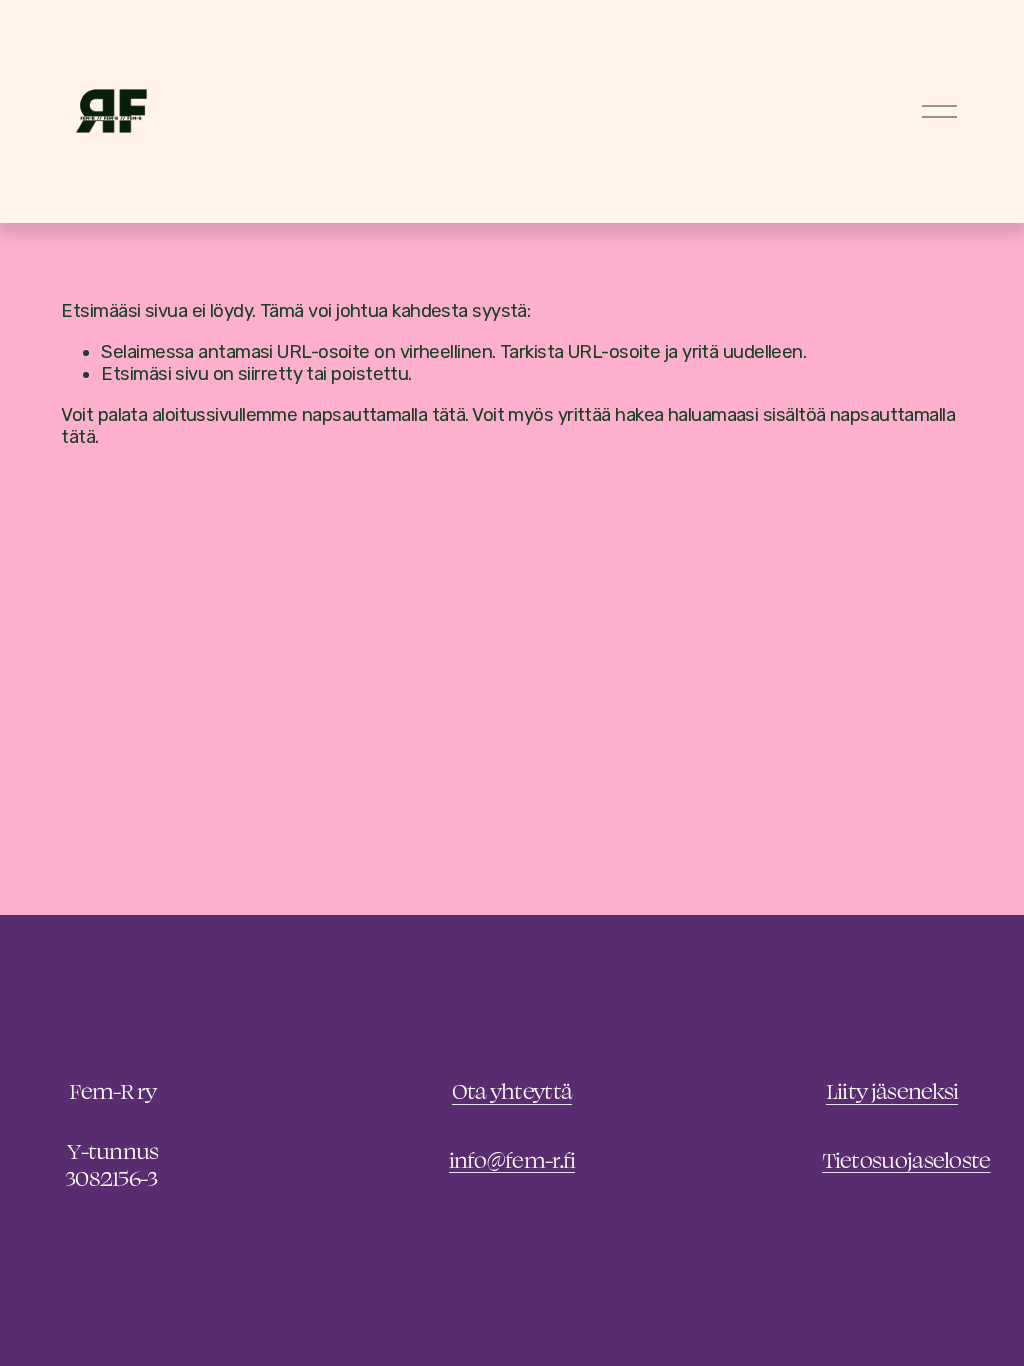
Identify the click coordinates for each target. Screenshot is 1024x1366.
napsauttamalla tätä (383, 415)
